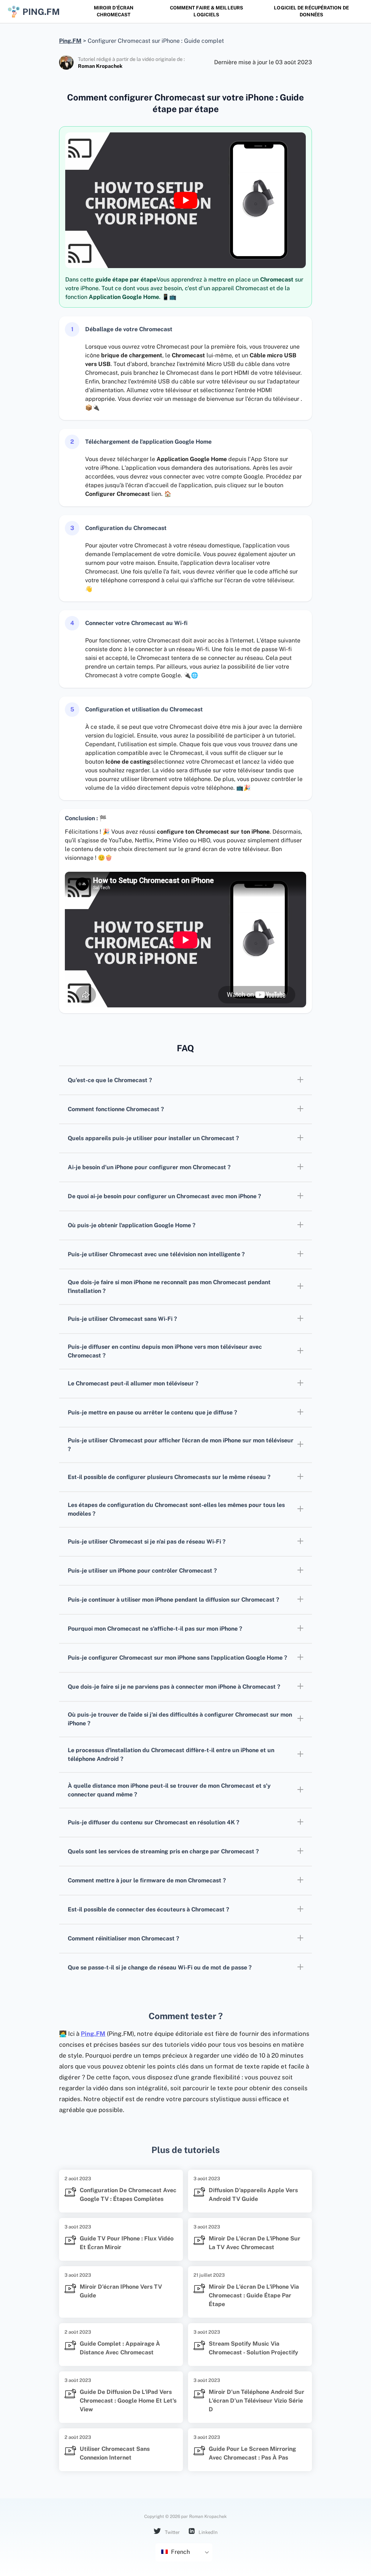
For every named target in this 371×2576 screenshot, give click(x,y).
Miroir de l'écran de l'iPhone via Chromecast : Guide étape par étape (254, 2295)
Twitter (172, 2532)
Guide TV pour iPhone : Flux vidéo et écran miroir (127, 2243)
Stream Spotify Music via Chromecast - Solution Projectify (253, 2348)
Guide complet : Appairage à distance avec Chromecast (120, 2348)
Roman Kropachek (100, 66)
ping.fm (41, 12)
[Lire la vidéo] (185, 200)
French (180, 2552)
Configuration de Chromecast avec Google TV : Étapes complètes (128, 2195)
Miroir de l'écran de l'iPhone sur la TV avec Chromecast (255, 2243)
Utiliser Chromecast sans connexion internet (115, 2453)
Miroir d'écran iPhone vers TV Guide (121, 2291)
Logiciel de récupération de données (311, 11)
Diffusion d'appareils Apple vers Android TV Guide (253, 2195)
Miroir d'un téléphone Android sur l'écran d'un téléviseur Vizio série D (257, 2401)
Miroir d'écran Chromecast (114, 11)
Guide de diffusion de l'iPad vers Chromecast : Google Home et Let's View (128, 2401)
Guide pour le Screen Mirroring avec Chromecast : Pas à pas (252, 2453)
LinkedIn (208, 2532)
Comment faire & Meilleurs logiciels (207, 11)
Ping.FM (93, 2034)
